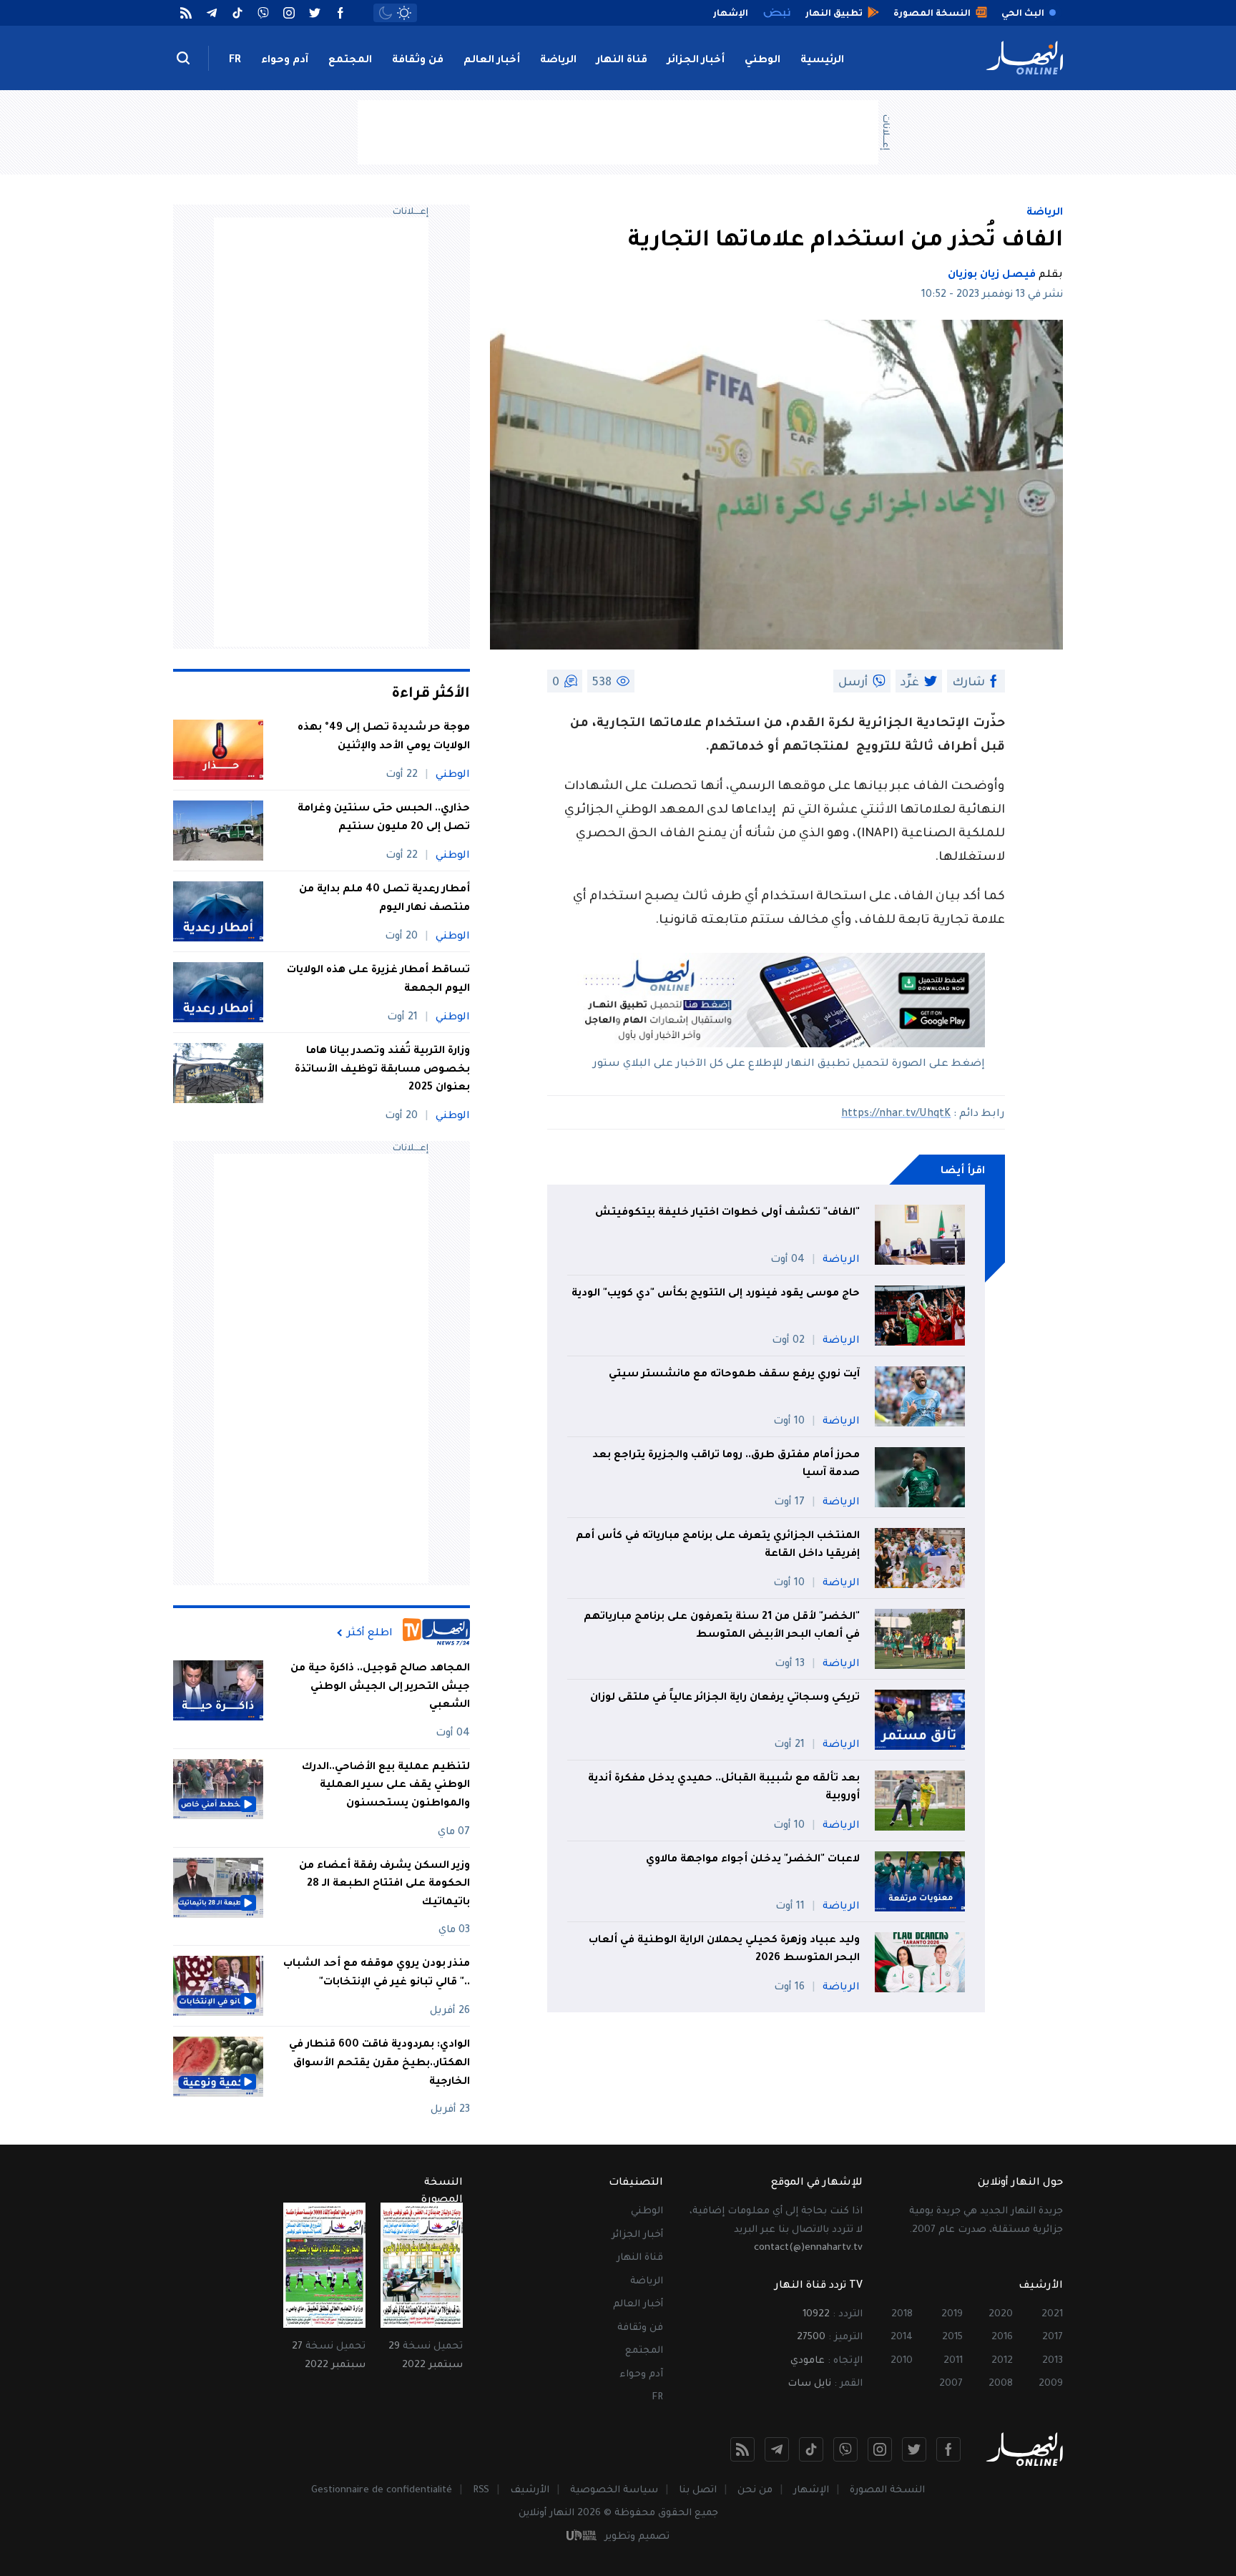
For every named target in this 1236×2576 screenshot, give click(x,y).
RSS (481, 2491)
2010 (902, 2361)
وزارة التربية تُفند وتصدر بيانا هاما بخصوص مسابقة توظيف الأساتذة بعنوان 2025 (382, 1070)
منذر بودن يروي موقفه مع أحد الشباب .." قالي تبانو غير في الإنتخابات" (377, 1974)
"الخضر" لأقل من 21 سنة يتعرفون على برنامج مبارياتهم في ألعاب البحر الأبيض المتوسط (722, 1627)
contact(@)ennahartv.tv (808, 2248)
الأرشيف (530, 2491)
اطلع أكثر (370, 1633)
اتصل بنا (698, 2491)
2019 (952, 2315)
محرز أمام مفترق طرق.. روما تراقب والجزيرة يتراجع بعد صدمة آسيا (726, 1465)
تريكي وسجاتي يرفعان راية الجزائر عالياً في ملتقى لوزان (725, 1698)
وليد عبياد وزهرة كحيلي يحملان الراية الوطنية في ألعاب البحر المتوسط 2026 (724, 1950)
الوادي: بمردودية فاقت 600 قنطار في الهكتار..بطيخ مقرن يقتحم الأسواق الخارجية (379, 2063)
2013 (1053, 2361)
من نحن (755, 2491)
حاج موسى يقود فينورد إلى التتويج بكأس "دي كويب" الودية (716, 1294)
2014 (902, 2337)
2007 (951, 2384)
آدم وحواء (285, 61)
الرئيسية (822, 61)
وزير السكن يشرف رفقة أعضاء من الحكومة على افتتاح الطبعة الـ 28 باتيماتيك (384, 1885)
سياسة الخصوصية (614, 2491)
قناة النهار (622, 61)
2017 (1053, 2337)
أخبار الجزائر (696, 61)
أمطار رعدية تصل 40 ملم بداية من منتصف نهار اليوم (384, 899)
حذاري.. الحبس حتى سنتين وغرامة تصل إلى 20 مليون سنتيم (384, 818)
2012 (1002, 2361)
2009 (1051, 2384)
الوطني (762, 61)
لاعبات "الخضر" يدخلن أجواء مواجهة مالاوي (753, 1860)
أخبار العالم (492, 61)
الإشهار (811, 2491)
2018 (902, 2315)
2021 (1052, 2315)
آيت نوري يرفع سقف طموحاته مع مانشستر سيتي (734, 1375)
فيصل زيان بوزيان (992, 275)
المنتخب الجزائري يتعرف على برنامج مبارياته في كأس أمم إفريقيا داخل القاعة (718, 1546)
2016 (1002, 2337)
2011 (953, 2361)
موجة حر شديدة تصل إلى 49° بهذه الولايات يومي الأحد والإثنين (384, 738)
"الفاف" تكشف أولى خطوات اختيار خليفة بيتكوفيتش (727, 1213)
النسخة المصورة (887, 2491)
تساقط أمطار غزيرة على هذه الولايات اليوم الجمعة (378, 980)
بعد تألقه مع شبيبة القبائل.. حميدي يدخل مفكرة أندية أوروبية (724, 1788)
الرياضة (558, 61)
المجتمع (350, 61)
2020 (1001, 2315)
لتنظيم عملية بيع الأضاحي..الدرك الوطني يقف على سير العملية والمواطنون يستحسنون (386, 1786)
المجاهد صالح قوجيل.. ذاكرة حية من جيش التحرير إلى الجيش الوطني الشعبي (380, 1687)
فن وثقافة (418, 61)
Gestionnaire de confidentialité (382, 2491)
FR (235, 61)
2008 (1001, 2384)
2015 (952, 2337)
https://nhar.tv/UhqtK (896, 1115)
